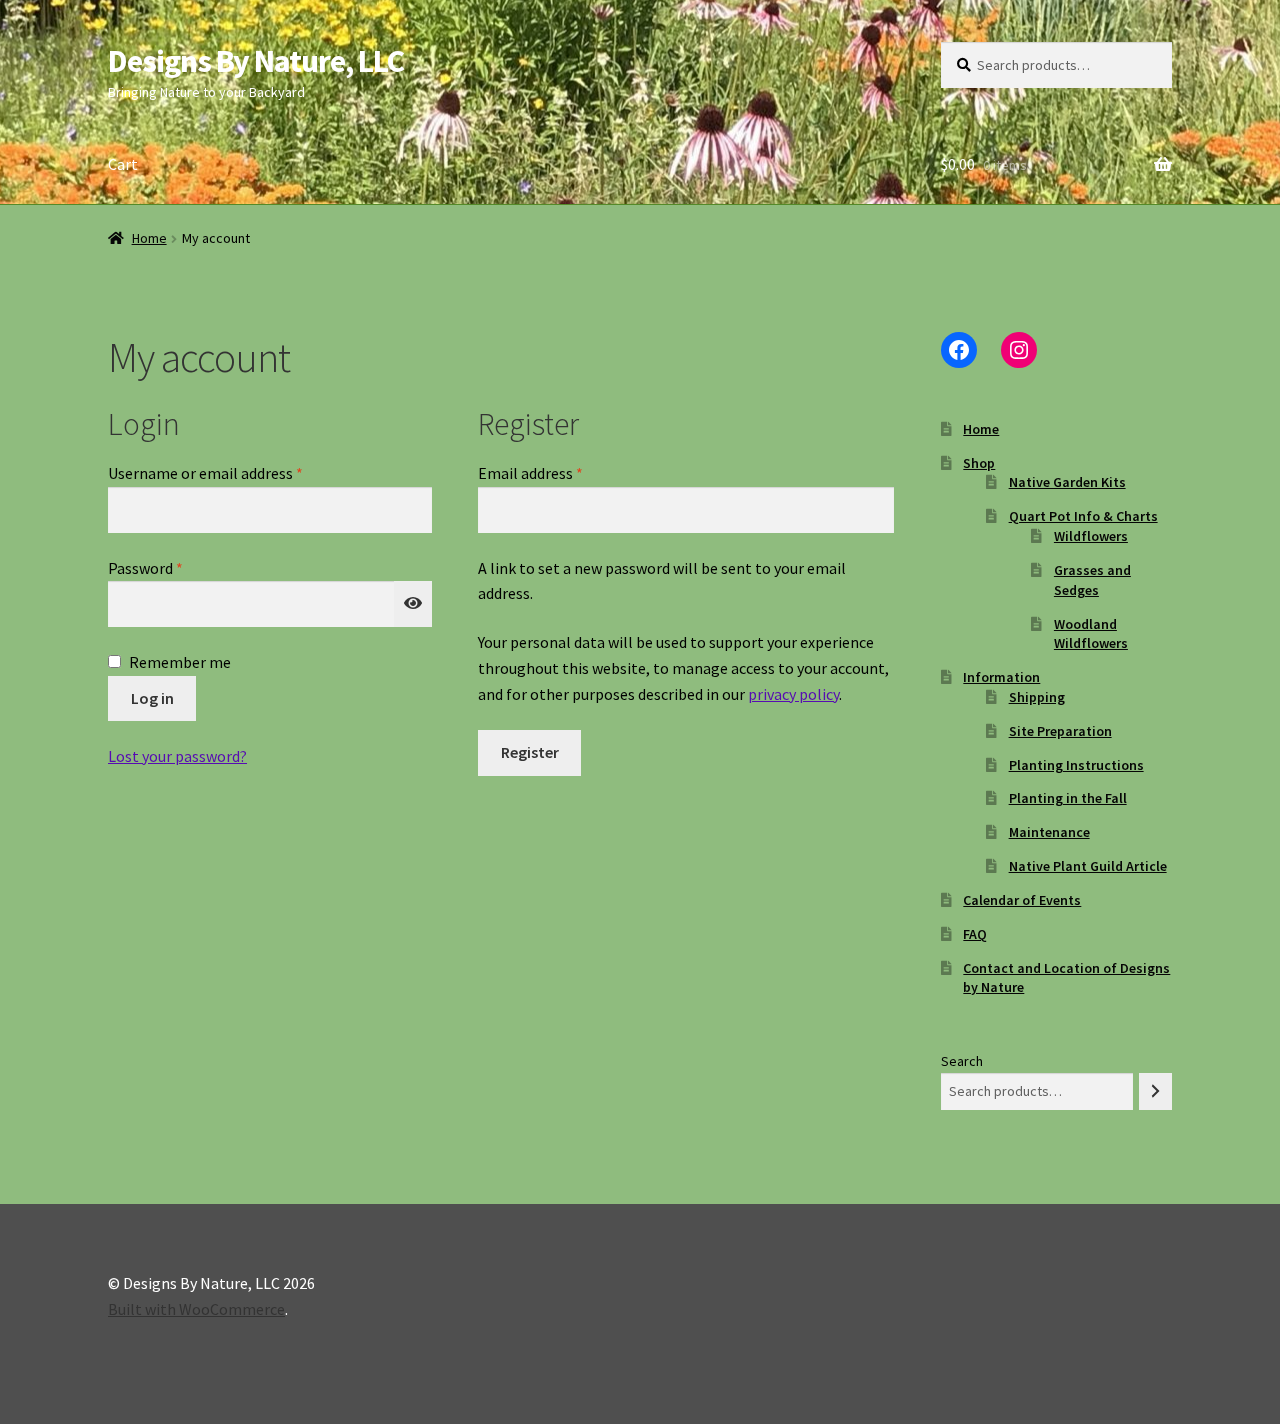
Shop (979, 463)
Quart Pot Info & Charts (1083, 516)
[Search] (1155, 1091)
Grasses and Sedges (1092, 580)
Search (962, 1061)
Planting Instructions (1076, 765)
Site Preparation (1060, 731)
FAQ (975, 934)
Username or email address (235, 472)
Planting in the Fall (1068, 798)
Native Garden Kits (1067, 482)
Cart (123, 164)
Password (175, 567)
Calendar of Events (1022, 900)
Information (1001, 677)
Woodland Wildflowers (1091, 634)
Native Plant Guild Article (1088, 866)
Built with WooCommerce (196, 1309)
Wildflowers (1091, 536)
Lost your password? (177, 756)
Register (530, 752)
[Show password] (413, 604)
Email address (560, 472)
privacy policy (793, 694)
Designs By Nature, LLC (256, 61)
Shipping (1037, 697)
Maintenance (1049, 832)
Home (149, 238)
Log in (152, 698)
